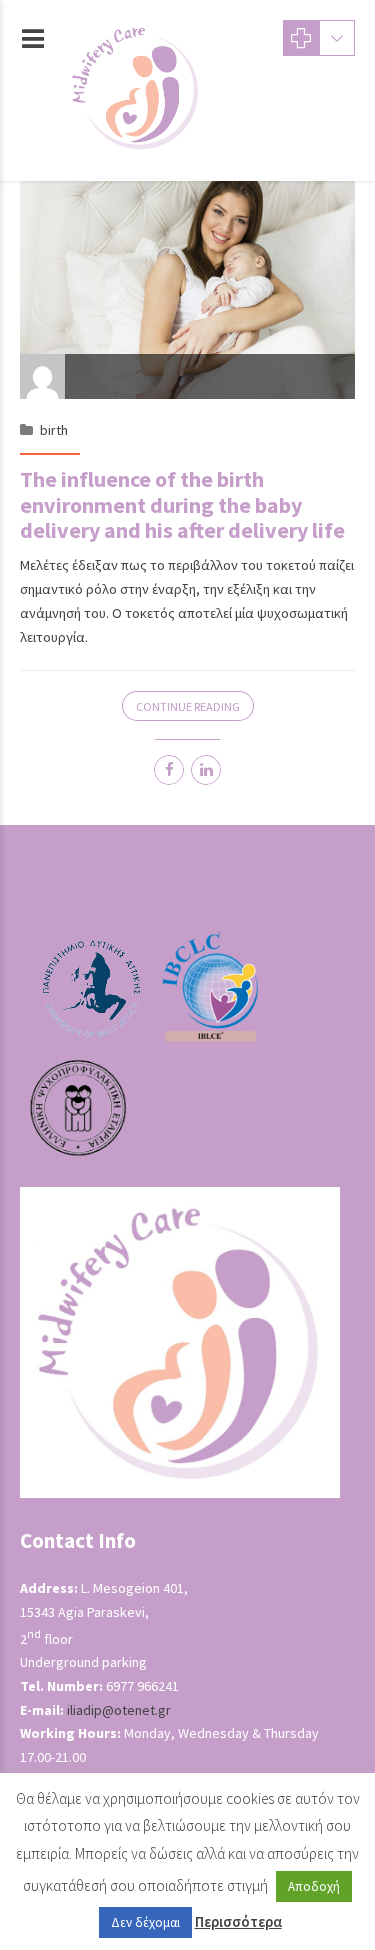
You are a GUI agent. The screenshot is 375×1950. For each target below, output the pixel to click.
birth (54, 430)
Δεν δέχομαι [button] (145, 1922)
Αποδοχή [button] (314, 1886)
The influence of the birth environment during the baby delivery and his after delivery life (182, 504)
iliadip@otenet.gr (119, 1710)
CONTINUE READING (188, 706)
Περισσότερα (238, 1921)
